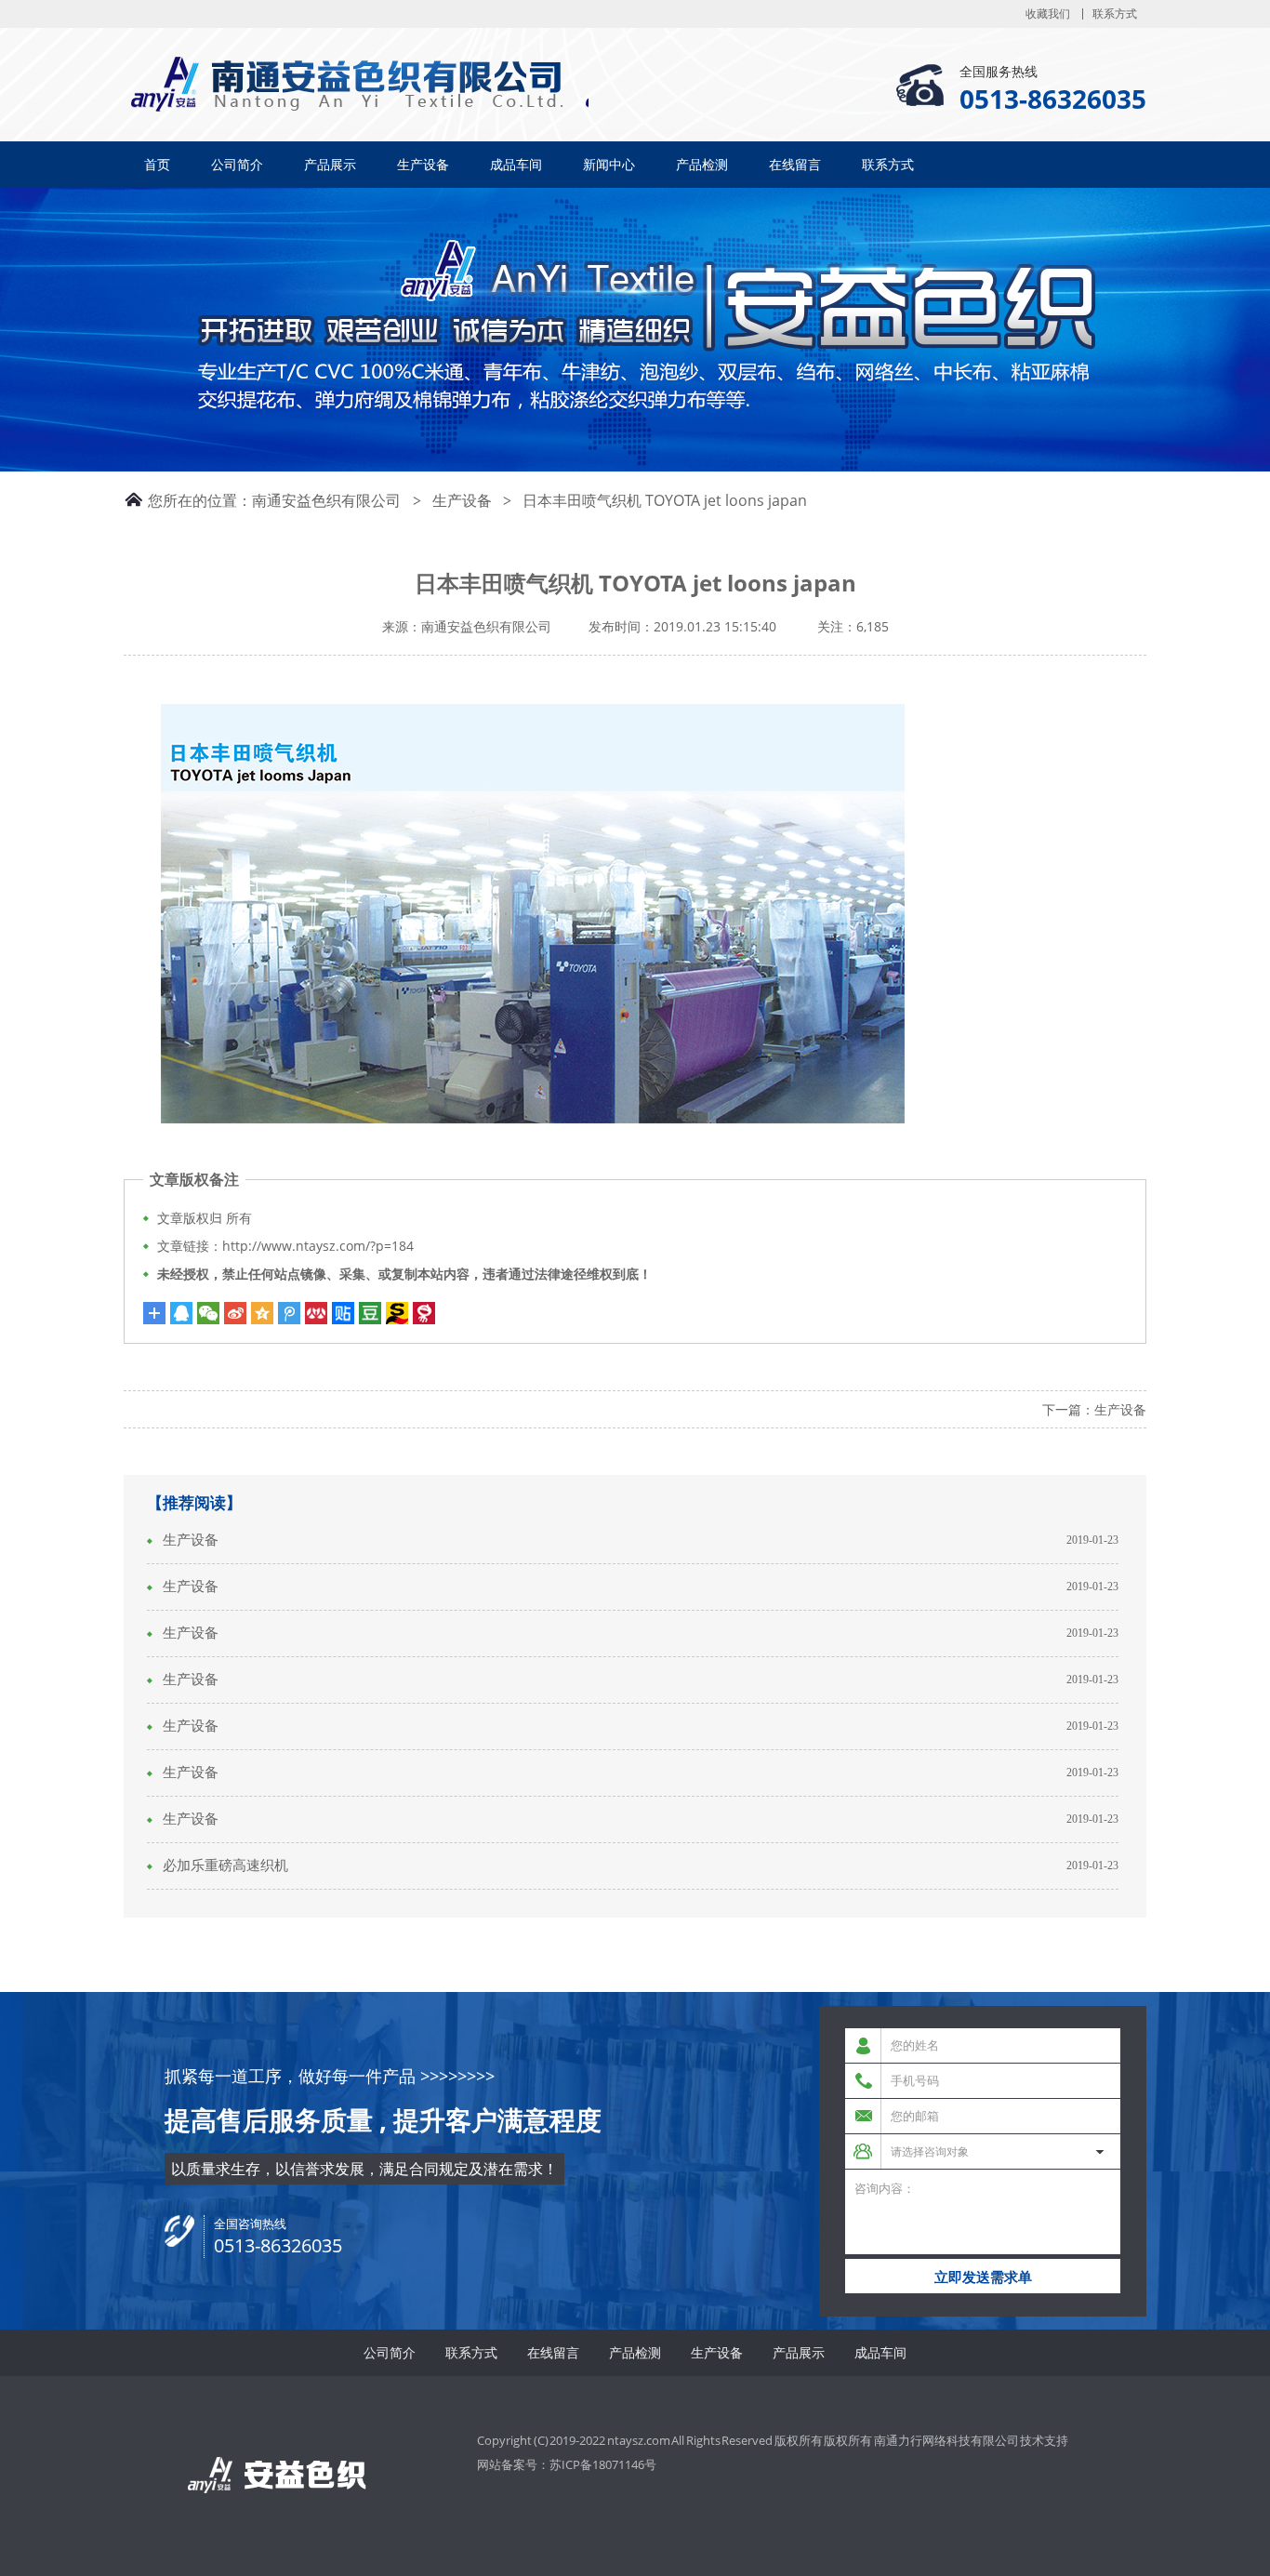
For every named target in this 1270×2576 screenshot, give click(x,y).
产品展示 (330, 164)
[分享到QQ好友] (181, 1313)
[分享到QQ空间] (262, 1313)
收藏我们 (1048, 14)
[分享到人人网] (316, 1313)
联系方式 (1115, 14)
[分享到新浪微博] (235, 1313)
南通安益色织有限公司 (326, 500)
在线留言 (795, 164)
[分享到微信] (208, 1313)
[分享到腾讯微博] (289, 1313)
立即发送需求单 (983, 2277)
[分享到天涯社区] (424, 1313)
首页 (157, 164)
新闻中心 (609, 164)
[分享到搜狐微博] (370, 1313)
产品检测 (702, 164)
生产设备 (423, 164)
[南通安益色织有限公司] (156, 83)
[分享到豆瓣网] (397, 1313)
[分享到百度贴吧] (343, 1313)
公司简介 (237, 164)
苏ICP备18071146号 (603, 2464)
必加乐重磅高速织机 (225, 1866)
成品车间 (516, 164)
